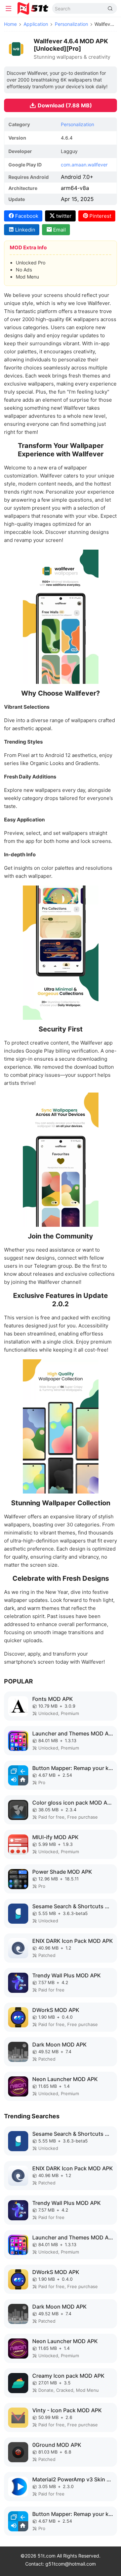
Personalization (71, 24)
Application (36, 24)
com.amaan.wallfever (84, 165)
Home (10, 24)
